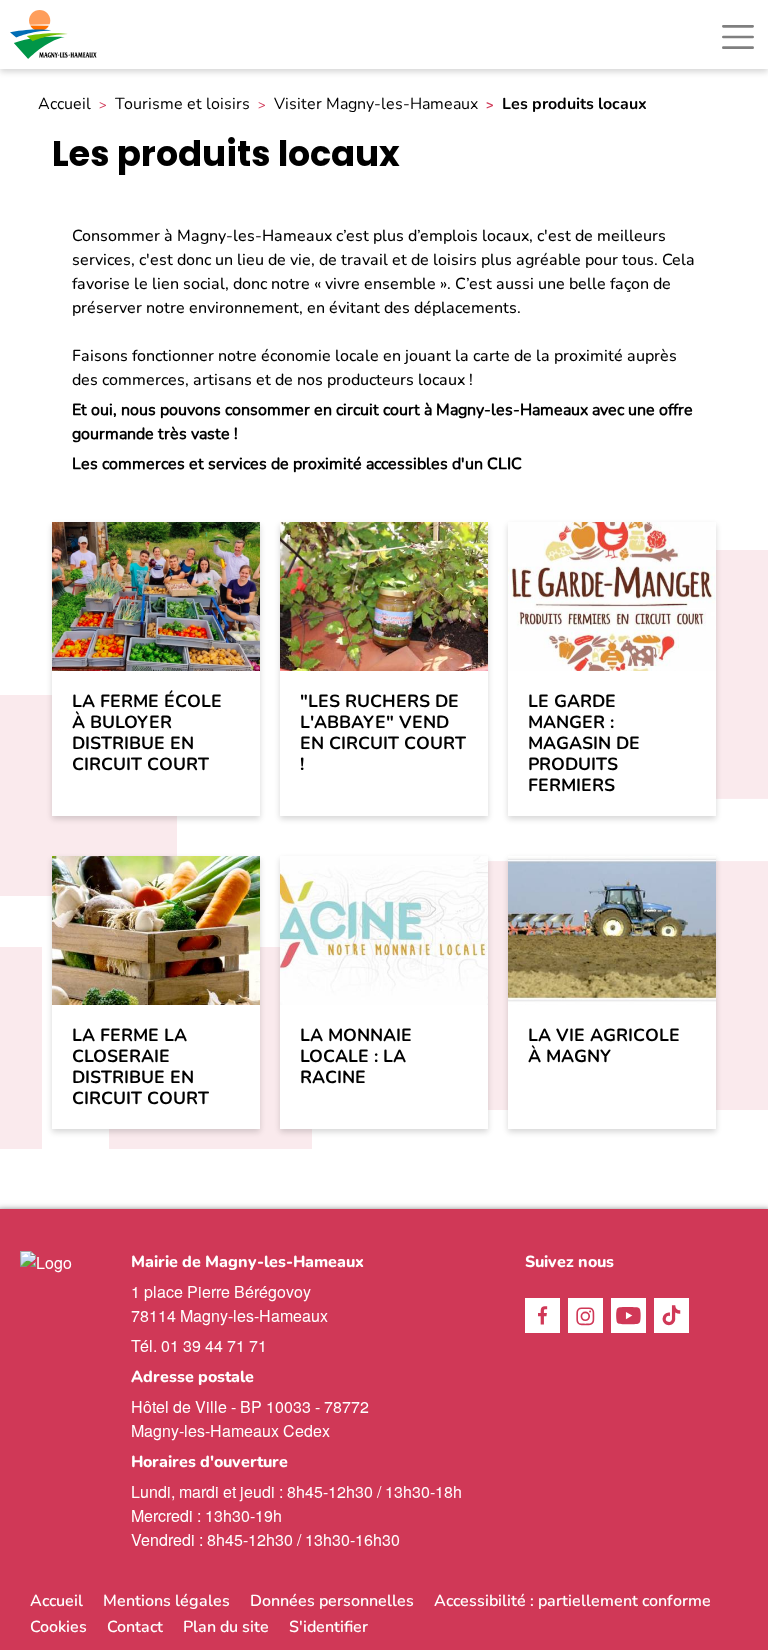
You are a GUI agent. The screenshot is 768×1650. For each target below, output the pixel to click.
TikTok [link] (671, 1315)
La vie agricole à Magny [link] (604, 1046)
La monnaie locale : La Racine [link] (356, 1056)
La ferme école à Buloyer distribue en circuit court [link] (147, 733)
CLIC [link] (504, 464)
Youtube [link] (628, 1315)
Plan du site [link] (226, 1627)
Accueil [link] (64, 104)
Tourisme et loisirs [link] (182, 104)
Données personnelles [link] (332, 1601)
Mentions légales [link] (166, 1601)
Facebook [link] (542, 1315)
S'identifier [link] (328, 1627)
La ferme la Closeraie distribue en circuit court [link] (140, 1067)
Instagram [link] (585, 1315)
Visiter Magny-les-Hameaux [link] (376, 104)
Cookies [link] (58, 1627)
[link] (55, 34)
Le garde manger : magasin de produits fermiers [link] (584, 744)
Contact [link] (135, 1627)
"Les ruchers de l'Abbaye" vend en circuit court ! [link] (383, 733)
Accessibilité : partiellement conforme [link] (572, 1601)
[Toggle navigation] (738, 37)
